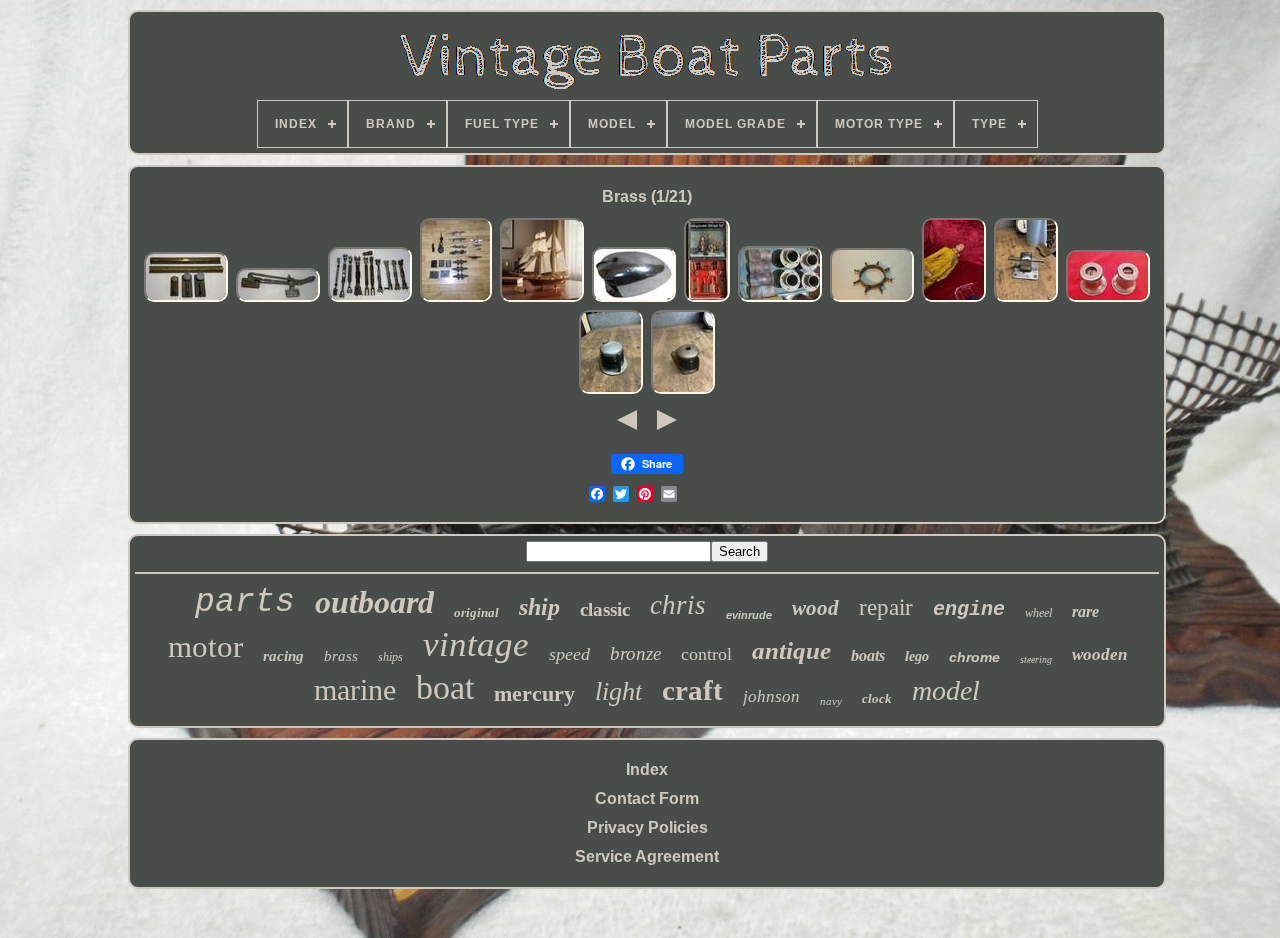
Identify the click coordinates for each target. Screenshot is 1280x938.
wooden (1099, 654)
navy (831, 701)
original (476, 612)
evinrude (749, 615)
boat (445, 687)
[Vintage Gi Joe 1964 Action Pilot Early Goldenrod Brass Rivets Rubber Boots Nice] (954, 298)
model (946, 690)
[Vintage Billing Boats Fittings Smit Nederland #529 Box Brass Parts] (707, 298)
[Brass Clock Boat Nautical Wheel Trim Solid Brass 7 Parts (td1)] (872, 298)
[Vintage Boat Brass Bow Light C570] (634, 298)
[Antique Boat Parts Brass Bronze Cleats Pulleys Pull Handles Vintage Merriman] (456, 298)
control (706, 654)
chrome (974, 657)
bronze (635, 653)
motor (205, 646)
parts (245, 602)
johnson (771, 696)
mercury (534, 693)
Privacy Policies (647, 827)
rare (1085, 611)
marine (355, 689)
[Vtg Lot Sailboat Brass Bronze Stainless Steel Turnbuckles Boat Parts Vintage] (370, 298)
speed (569, 654)
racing (283, 656)
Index (647, 769)
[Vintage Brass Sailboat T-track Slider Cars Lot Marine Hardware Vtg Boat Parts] (186, 298)
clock (877, 698)
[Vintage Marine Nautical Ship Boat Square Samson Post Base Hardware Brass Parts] (1026, 298)
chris (678, 605)
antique (791, 650)
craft (692, 690)
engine (969, 609)
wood (815, 608)
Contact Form (647, 798)
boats (868, 655)
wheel (1038, 613)
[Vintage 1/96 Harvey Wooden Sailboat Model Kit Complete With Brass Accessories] (542, 298)
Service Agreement (647, 856)
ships (390, 657)
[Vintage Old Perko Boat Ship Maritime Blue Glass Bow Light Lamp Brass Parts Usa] (683, 390)
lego (917, 656)
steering (1036, 659)
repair (886, 607)
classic (605, 609)
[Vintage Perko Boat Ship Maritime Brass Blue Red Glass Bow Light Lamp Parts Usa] (611, 390)
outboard (374, 602)
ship (539, 607)
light (618, 691)
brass (341, 656)
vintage (476, 644)
